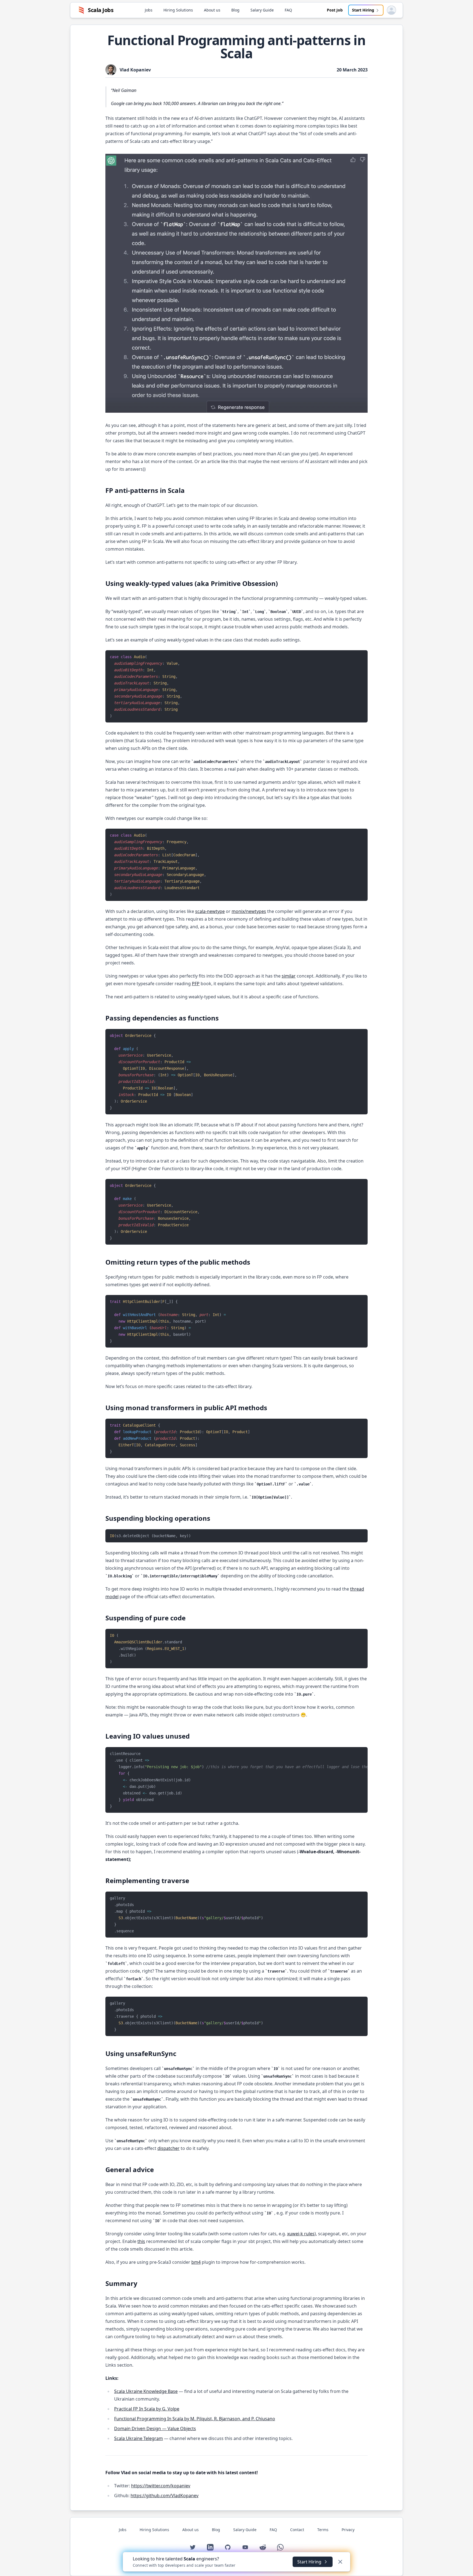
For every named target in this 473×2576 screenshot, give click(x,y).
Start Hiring (363, 10)
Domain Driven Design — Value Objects (155, 2428)
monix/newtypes (249, 911)
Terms (323, 2530)
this (141, 2241)
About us (212, 10)
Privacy (348, 2530)
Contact (297, 2530)
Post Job (335, 10)
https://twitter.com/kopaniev (161, 2486)
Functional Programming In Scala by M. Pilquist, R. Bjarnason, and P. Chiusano (195, 2419)
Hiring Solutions (178, 10)
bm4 (196, 2262)
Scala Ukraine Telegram (139, 2438)
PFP (196, 984)
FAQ (288, 10)
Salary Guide (262, 10)
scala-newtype (210, 911)
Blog (235, 10)
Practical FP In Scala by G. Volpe (147, 2409)
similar (289, 976)
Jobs (149, 10)
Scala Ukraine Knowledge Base (146, 2391)
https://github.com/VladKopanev (165, 2496)
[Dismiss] (340, 2562)
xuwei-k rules (301, 2234)
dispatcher (168, 2148)
